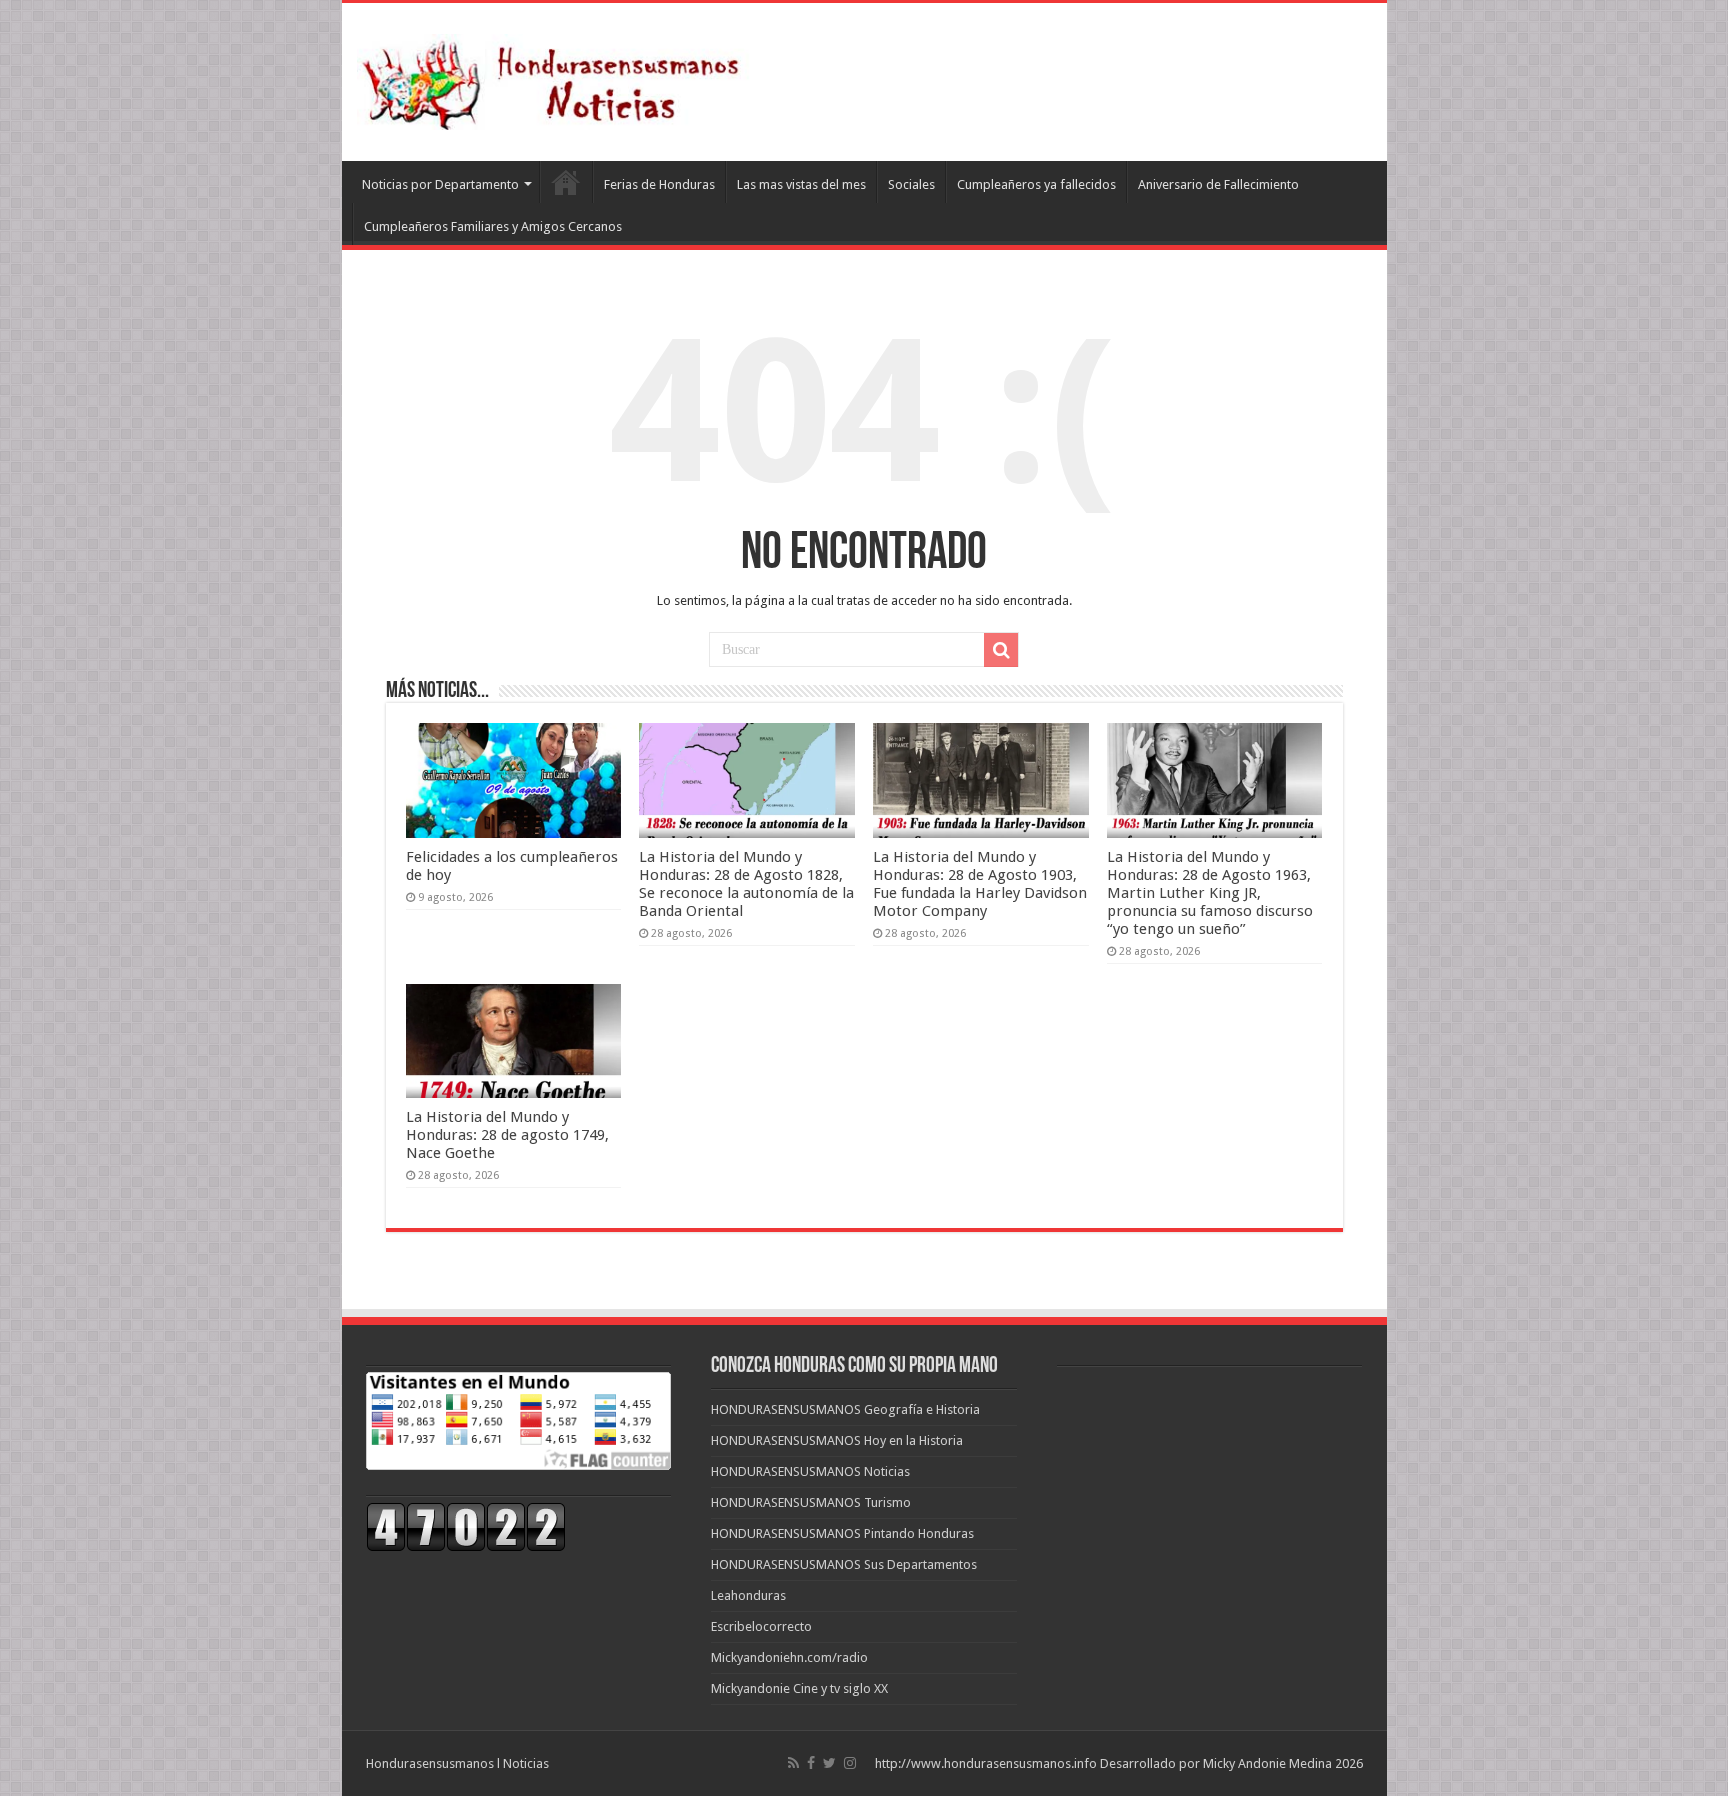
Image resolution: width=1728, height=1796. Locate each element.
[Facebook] (811, 1763)
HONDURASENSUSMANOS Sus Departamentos (844, 1564)
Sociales (911, 184)
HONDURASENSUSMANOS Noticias (810, 1471)
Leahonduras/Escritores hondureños (566, 182)
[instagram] (850, 1763)
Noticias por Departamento (440, 184)
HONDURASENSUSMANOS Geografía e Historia (845, 1409)
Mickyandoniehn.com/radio (789, 1657)
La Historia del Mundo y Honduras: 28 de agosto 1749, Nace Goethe (507, 1135)
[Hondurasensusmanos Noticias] (557, 78)
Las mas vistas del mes (801, 184)
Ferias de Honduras (659, 184)
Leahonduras (748, 1595)
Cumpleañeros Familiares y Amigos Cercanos (493, 226)
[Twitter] (829, 1763)
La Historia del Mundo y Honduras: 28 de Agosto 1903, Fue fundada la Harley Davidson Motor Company (980, 884)
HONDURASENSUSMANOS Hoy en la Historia (837, 1440)
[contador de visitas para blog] (466, 1526)
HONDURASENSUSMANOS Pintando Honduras (842, 1533)
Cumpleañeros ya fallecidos (1036, 184)
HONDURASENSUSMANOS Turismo (811, 1502)
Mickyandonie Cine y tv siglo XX (799, 1688)
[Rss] (793, 1763)
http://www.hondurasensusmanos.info (986, 1763)
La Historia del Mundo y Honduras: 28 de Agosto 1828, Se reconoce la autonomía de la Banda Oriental (746, 884)
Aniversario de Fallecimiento (1218, 184)
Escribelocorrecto (761, 1626)
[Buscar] (1001, 650)
